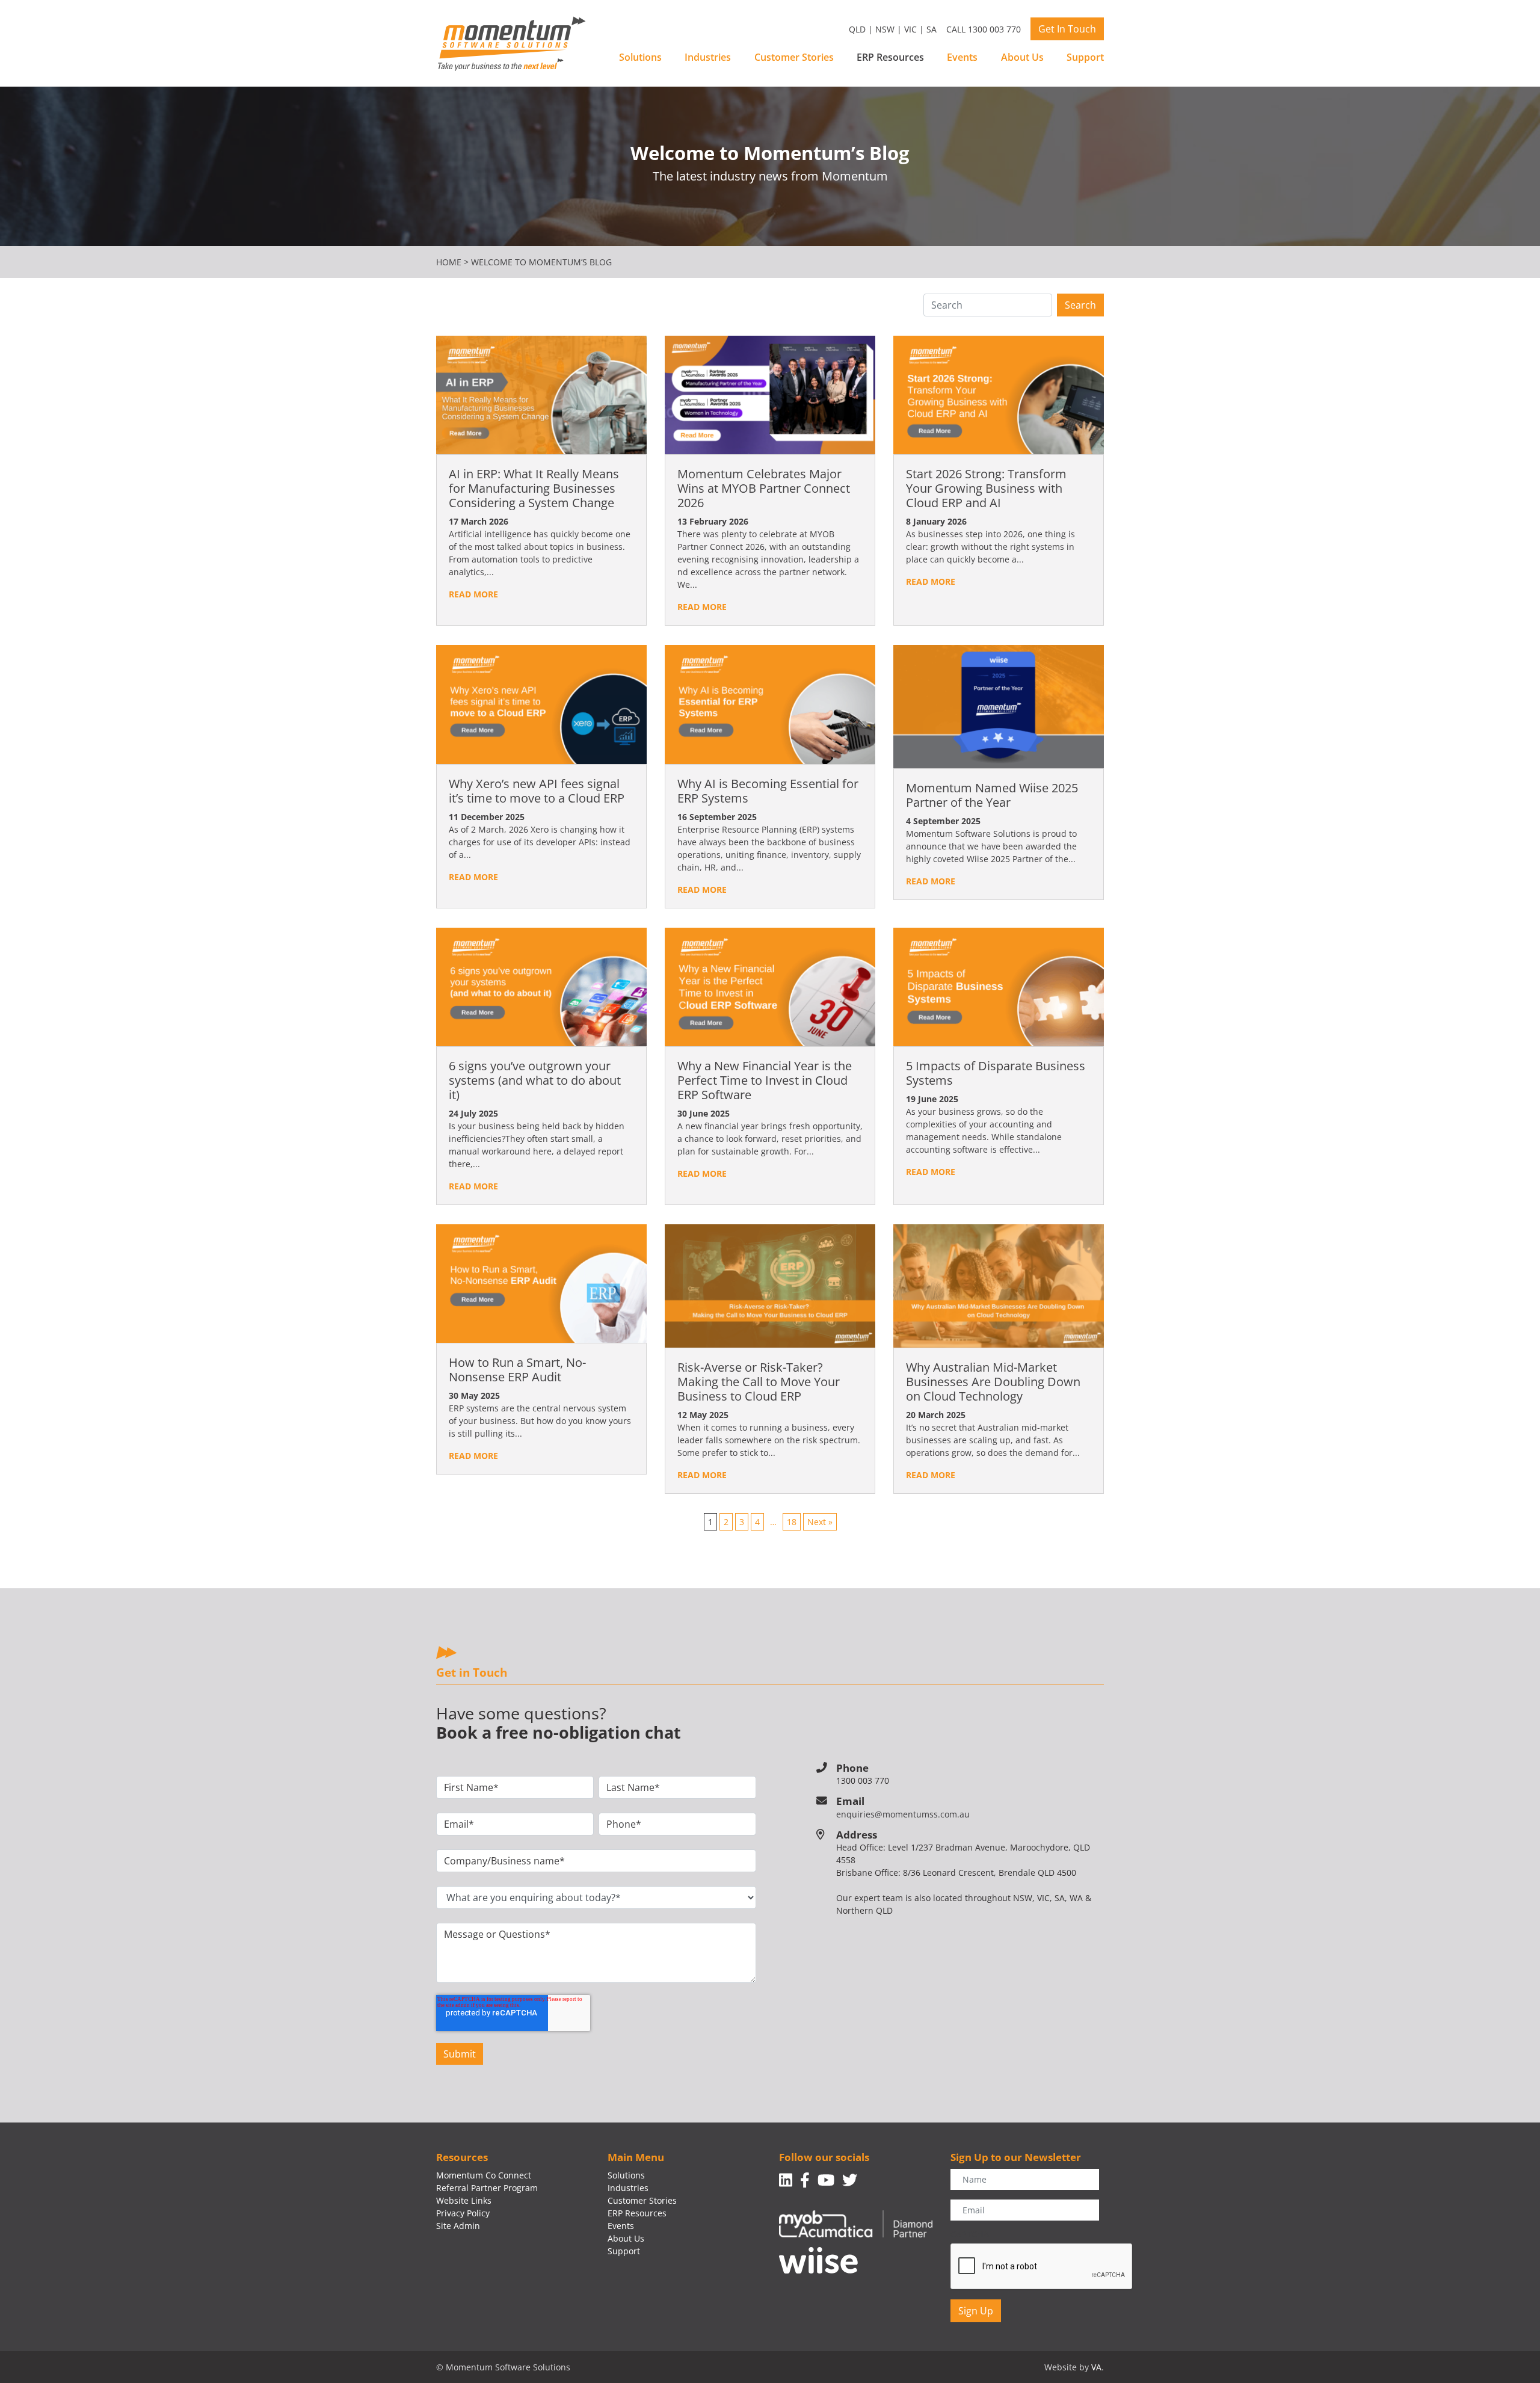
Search (1080, 305)
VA (1096, 2367)
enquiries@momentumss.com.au (903, 1814)
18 (792, 1522)
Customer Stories (794, 57)
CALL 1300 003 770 (984, 29)
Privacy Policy (463, 2213)
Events (962, 57)
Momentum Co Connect (484, 2175)
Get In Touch (1067, 29)
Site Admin (458, 2226)
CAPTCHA (970, 2234)
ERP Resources (890, 57)
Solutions (640, 57)
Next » (820, 1522)
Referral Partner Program (487, 2188)
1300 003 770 (863, 1780)
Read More (473, 594)
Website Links (464, 2200)
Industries (708, 57)
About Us (1022, 57)
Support (1085, 57)
